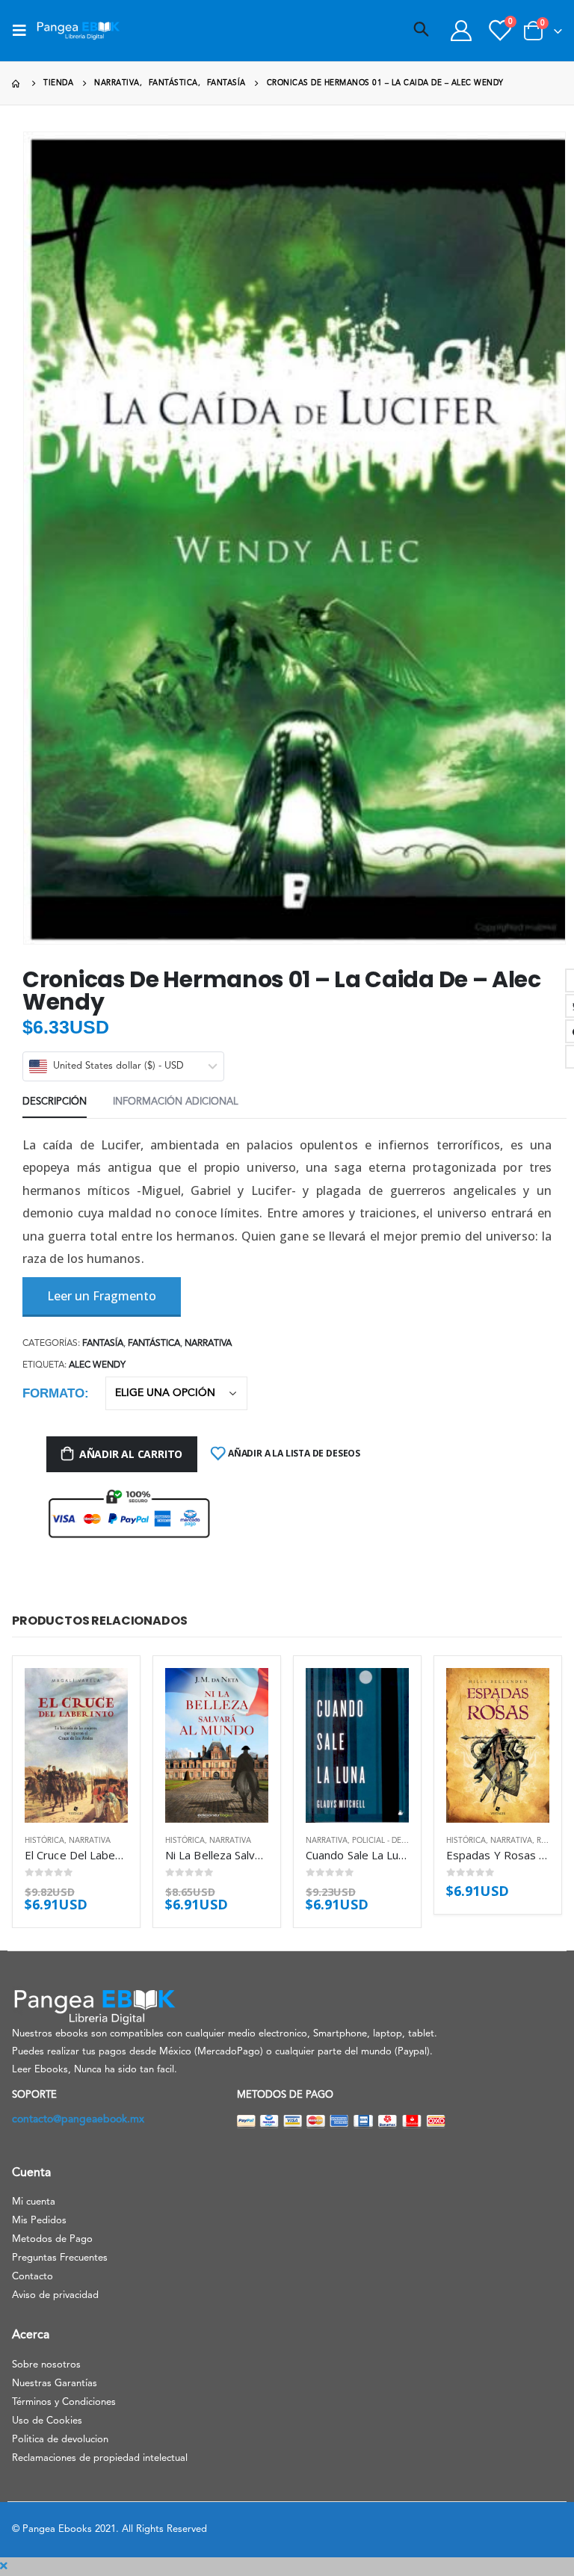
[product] (76, 1745)
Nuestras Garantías (55, 2384)
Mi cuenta (34, 2202)
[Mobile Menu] (24, 31)
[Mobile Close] (4, 2566)
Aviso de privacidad (55, 2295)
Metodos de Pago (52, 2239)
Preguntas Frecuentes (60, 2258)
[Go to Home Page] (17, 83)
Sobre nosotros (46, 2365)
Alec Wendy (97, 1365)
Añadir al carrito (131, 1454)
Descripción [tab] (55, 1102)
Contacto (33, 2277)
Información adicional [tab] (176, 1102)
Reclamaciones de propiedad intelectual (100, 2458)
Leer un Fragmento (102, 1296)
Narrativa (208, 1344)
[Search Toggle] (422, 31)
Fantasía (103, 1344)
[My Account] (461, 31)
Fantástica (154, 1344)
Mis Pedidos (39, 2221)
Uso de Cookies (47, 2421)
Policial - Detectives (394, 1841)
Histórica (44, 1841)
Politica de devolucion (60, 2440)
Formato (53, 1393)
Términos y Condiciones (64, 2402)
